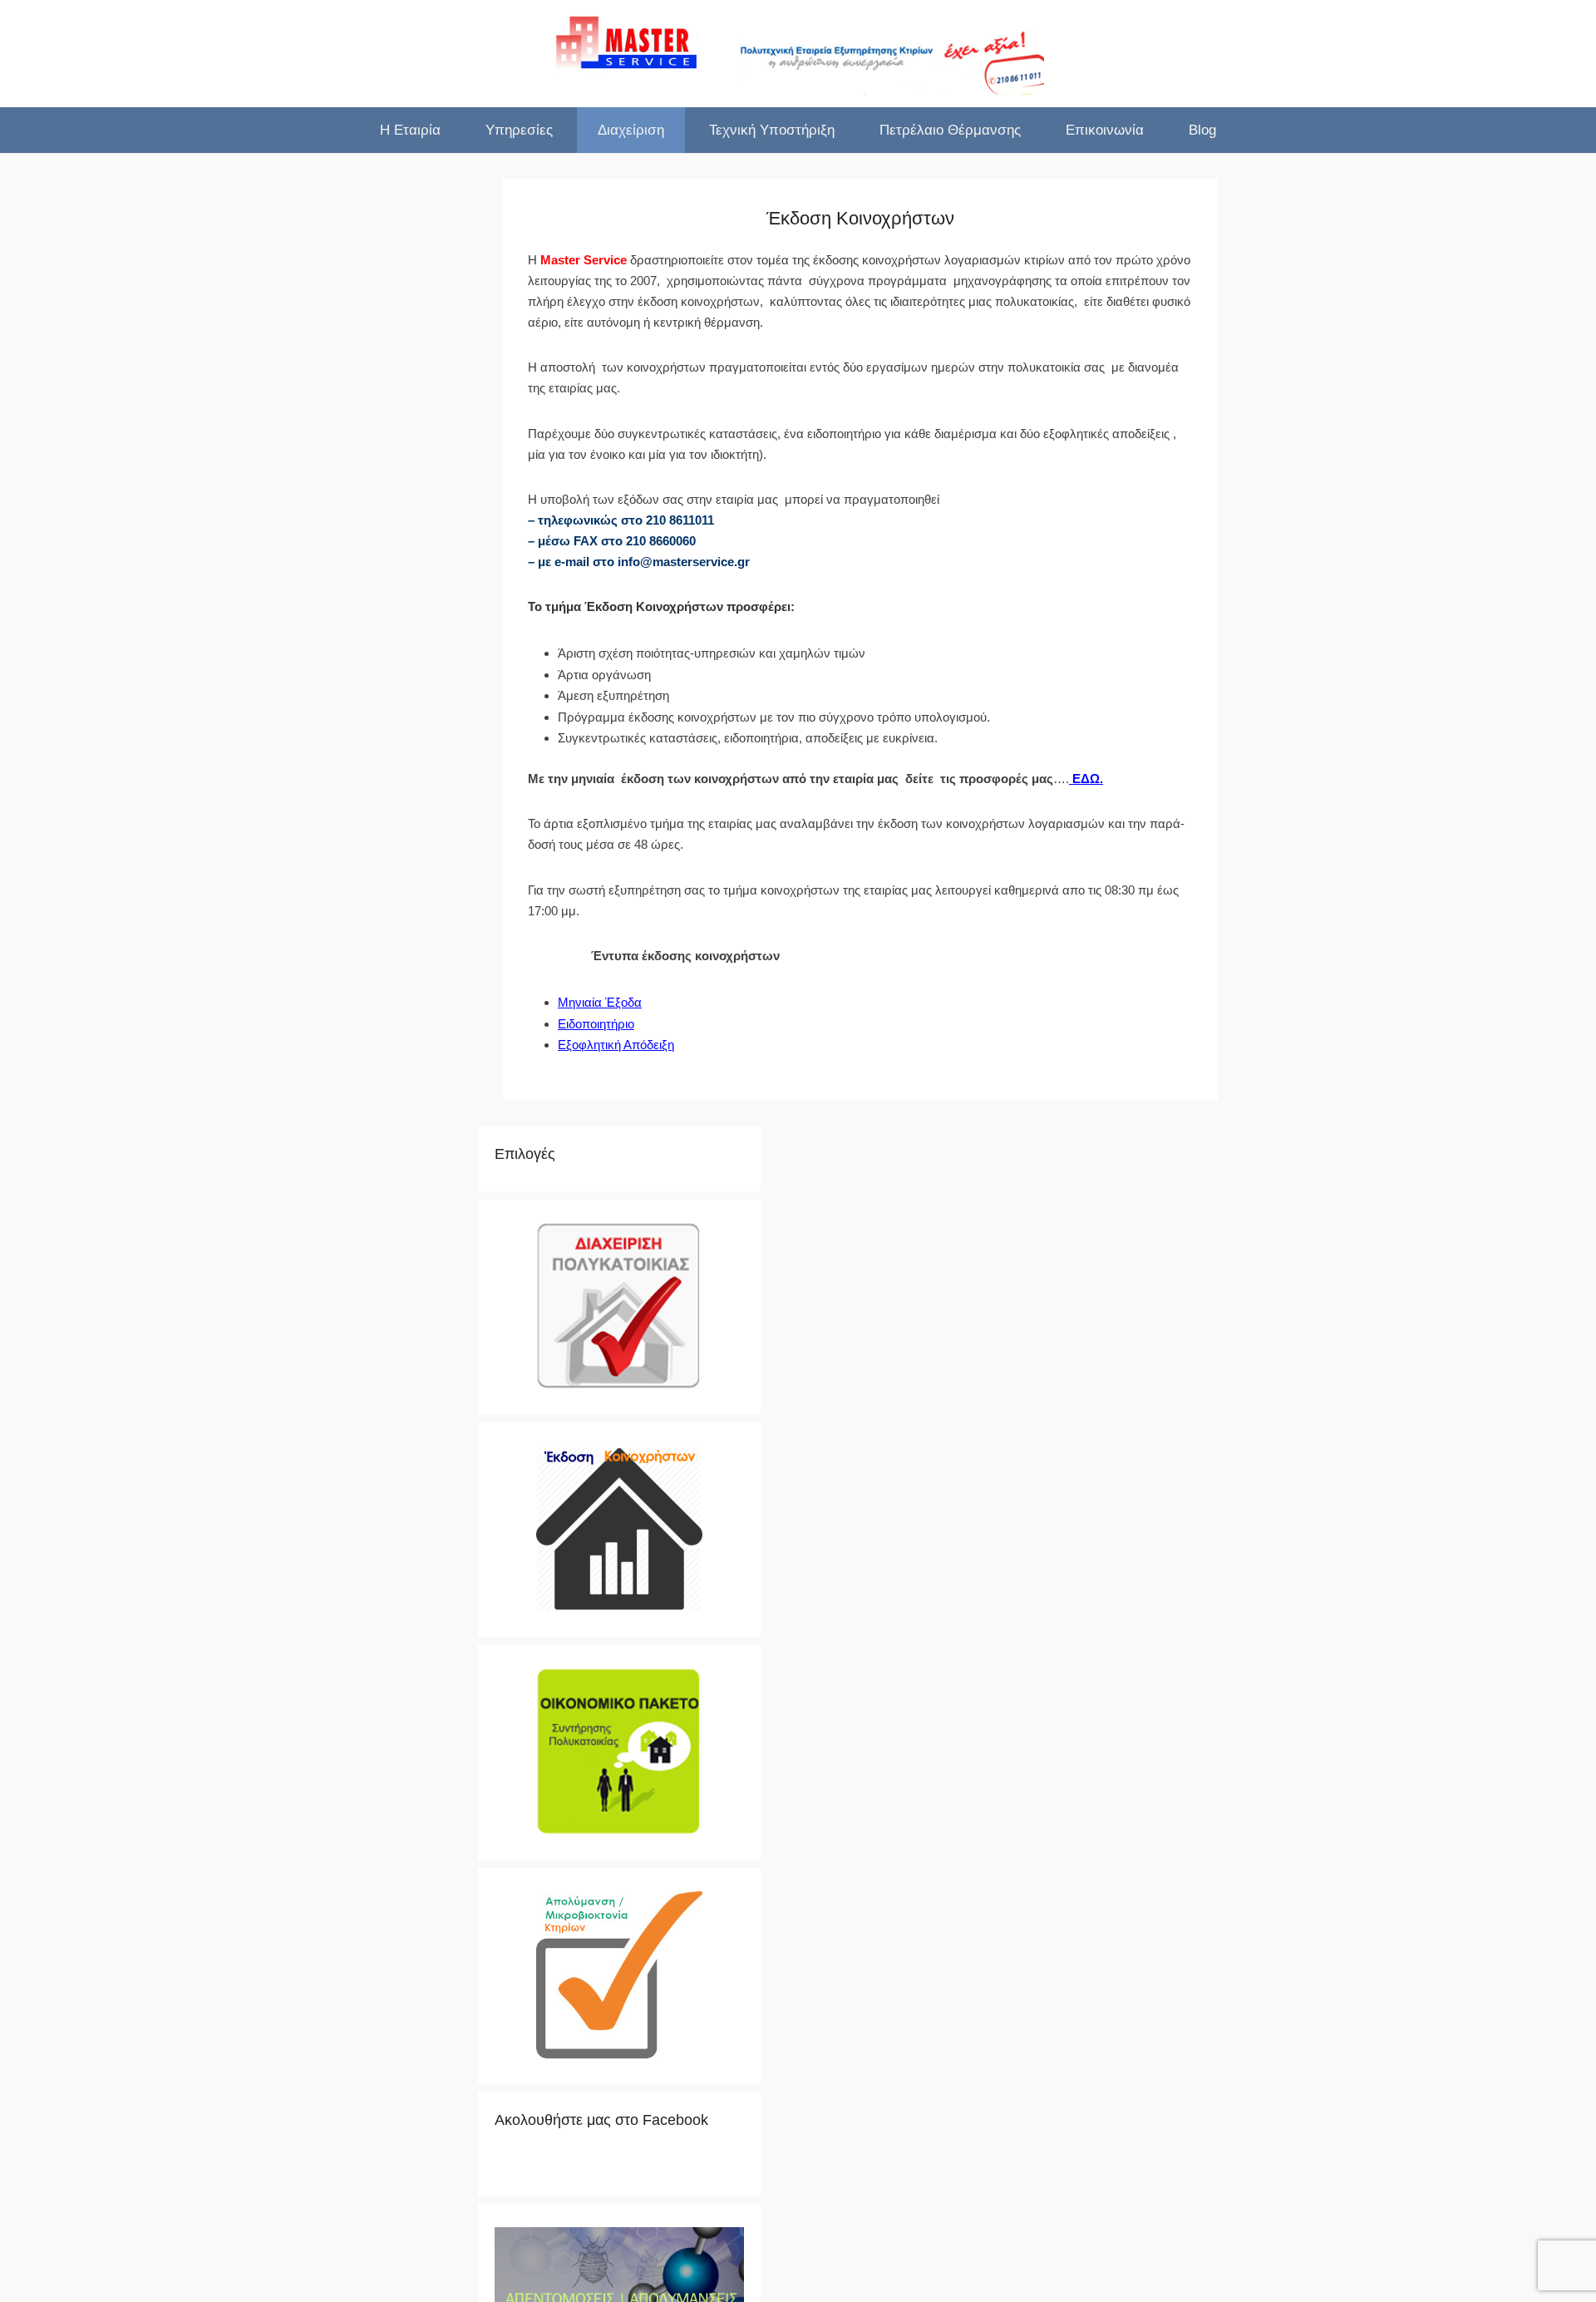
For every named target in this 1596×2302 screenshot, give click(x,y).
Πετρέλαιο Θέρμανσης (950, 130)
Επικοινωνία (1105, 130)
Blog (1202, 130)
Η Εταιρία (410, 130)
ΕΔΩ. (1086, 779)
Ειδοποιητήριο (596, 1024)
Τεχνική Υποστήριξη (772, 130)
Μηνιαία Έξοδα (600, 1002)
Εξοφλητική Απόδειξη (616, 1045)
